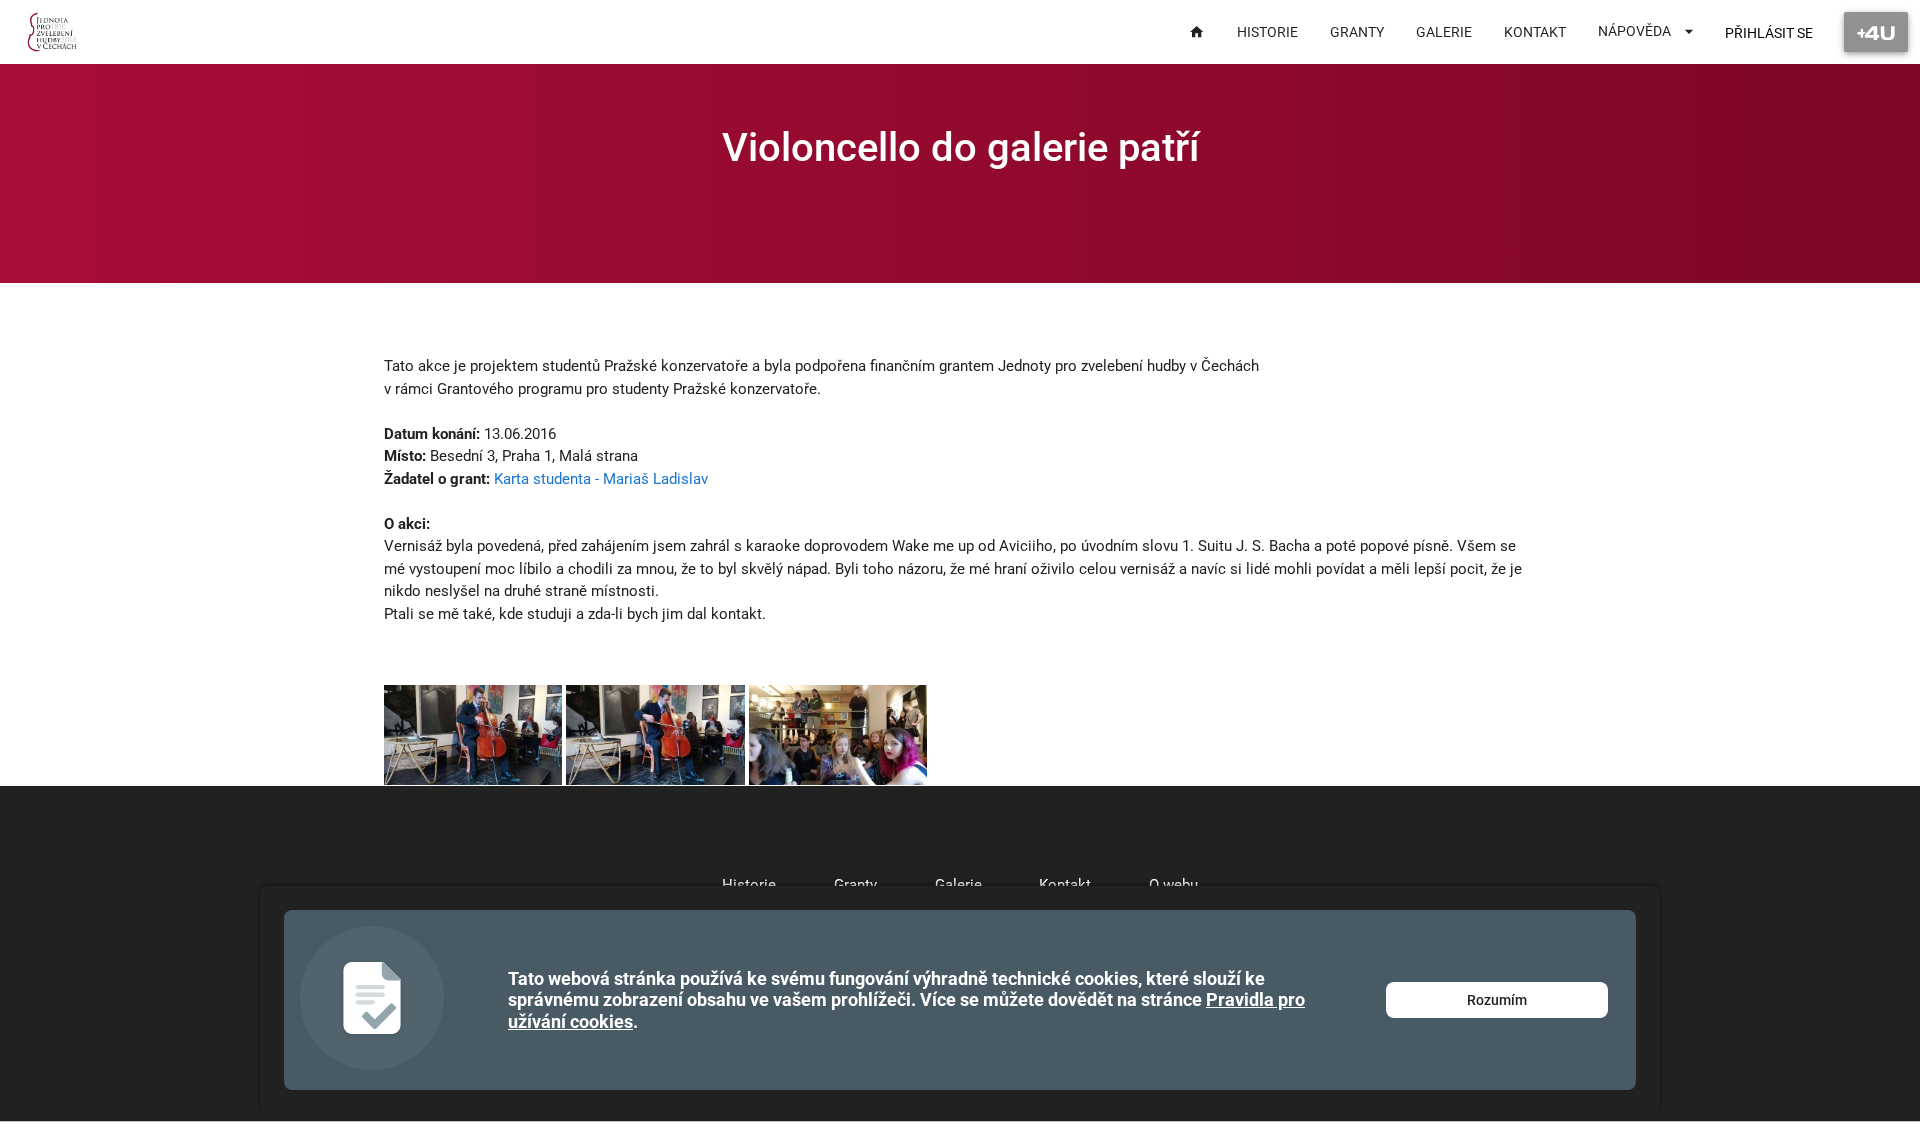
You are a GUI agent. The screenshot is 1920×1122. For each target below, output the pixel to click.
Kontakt (1065, 885)
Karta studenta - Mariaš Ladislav (601, 479)
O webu (1173, 885)
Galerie (958, 885)
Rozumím (1497, 1000)
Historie (749, 885)
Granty (855, 885)
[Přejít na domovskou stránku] (52, 32)
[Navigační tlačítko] (1876, 32)
